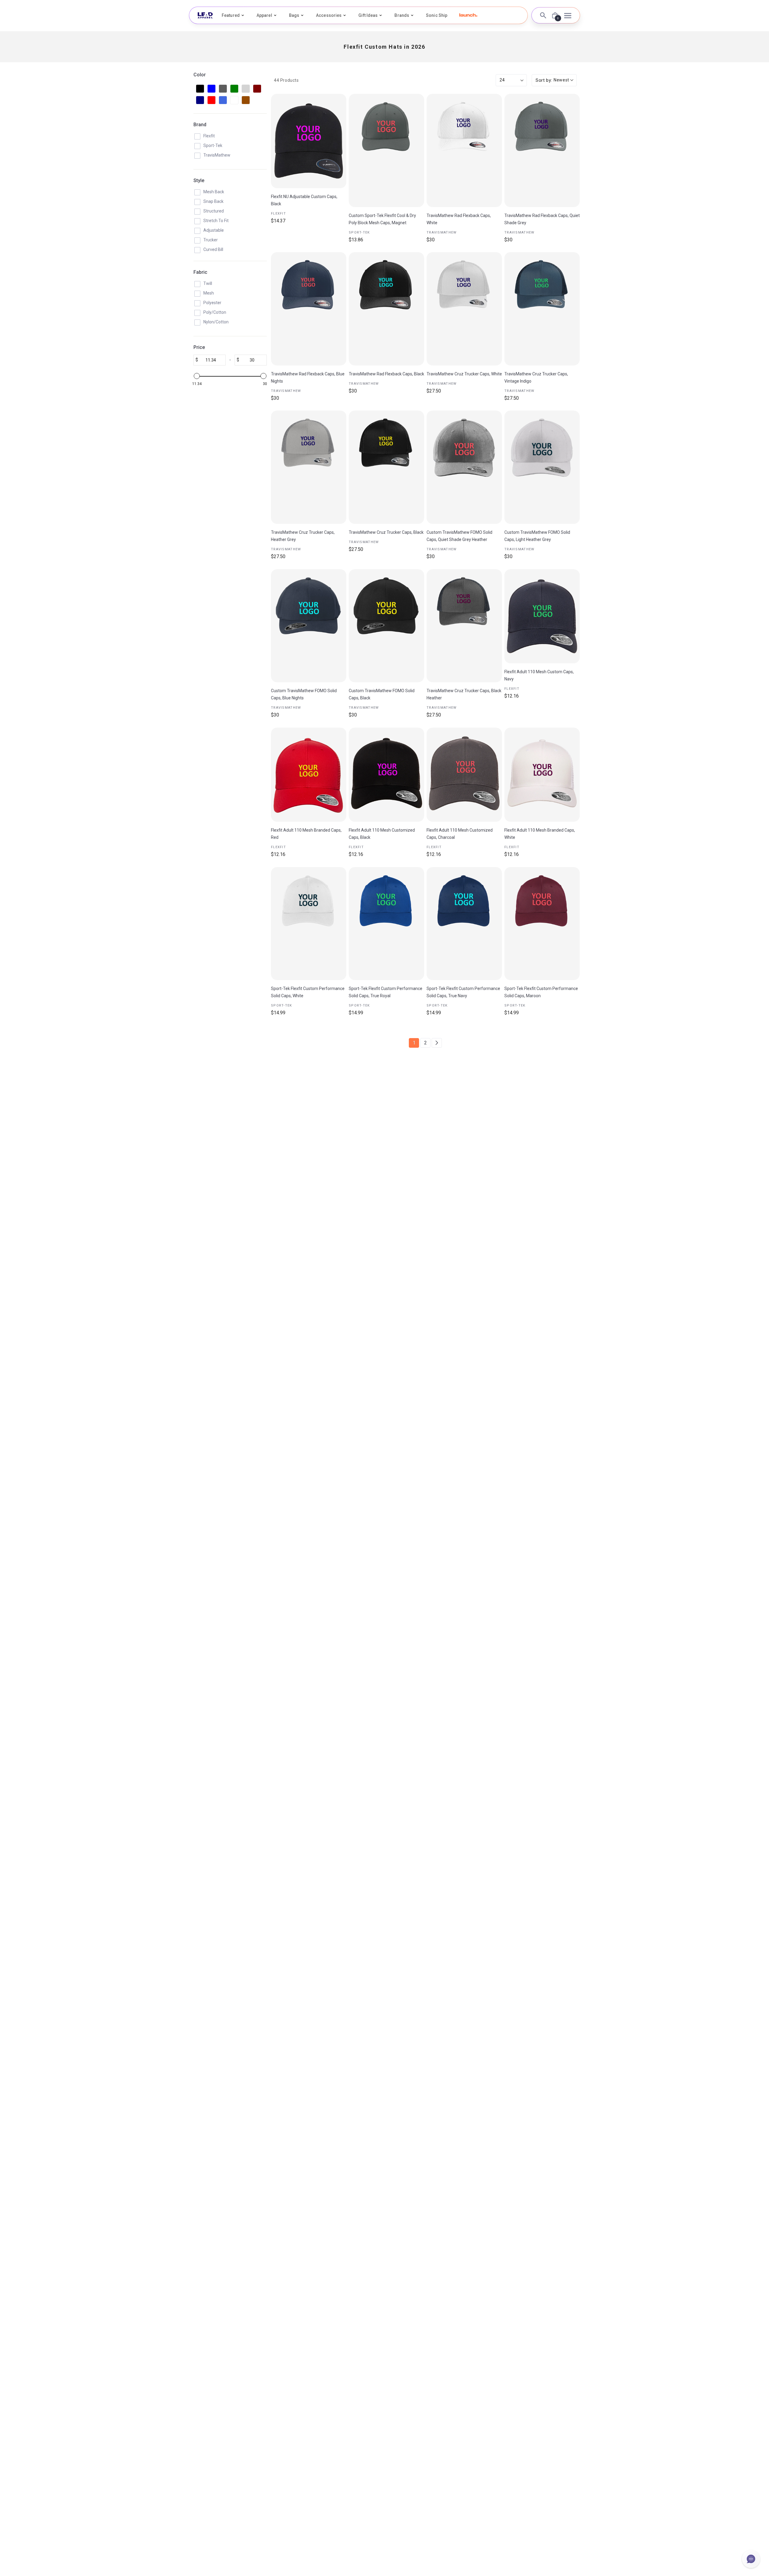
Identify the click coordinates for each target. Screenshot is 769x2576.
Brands (402, 15)
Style (199, 180)
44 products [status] (286, 80)
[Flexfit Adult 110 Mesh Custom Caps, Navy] (542, 616)
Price (199, 347)
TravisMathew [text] (442, 232)
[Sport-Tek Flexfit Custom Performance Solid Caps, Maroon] (542, 924)
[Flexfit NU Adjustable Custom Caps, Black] (309, 141)
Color (200, 75)
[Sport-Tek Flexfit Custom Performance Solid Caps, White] (309, 924)
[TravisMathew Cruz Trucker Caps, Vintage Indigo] (542, 309)
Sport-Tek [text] (359, 232)
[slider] (197, 376)
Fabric (200, 272)
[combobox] (554, 80)
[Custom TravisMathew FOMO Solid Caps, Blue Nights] (309, 626)
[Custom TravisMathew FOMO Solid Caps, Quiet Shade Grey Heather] (464, 467)
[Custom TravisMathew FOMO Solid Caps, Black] (386, 626)
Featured (231, 15)
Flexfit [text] (278, 214)
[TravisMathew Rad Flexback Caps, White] (464, 150)
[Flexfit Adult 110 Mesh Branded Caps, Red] (309, 775)
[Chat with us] (751, 2559)
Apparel (264, 15)
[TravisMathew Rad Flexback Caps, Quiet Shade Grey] (542, 150)
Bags (294, 15)
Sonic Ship (437, 15)
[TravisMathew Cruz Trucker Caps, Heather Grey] (309, 467)
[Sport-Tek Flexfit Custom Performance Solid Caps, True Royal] (386, 924)
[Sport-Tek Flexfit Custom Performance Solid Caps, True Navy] (464, 924)
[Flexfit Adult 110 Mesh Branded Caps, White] (542, 775)
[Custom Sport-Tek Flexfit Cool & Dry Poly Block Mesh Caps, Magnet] (386, 150)
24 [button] (502, 80)
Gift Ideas (368, 15)
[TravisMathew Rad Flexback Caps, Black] (386, 309)
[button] (468, 15)
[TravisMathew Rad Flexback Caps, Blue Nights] (309, 309)
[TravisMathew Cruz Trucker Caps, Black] (386, 467)
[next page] (437, 1043)
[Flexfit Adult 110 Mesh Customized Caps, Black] (386, 775)
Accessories (329, 15)
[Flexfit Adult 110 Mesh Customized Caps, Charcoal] (464, 775)
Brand (200, 125)
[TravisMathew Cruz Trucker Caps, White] (464, 309)
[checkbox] (200, 89)
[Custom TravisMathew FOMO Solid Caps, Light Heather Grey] (542, 467)
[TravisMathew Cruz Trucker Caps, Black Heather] (464, 626)
